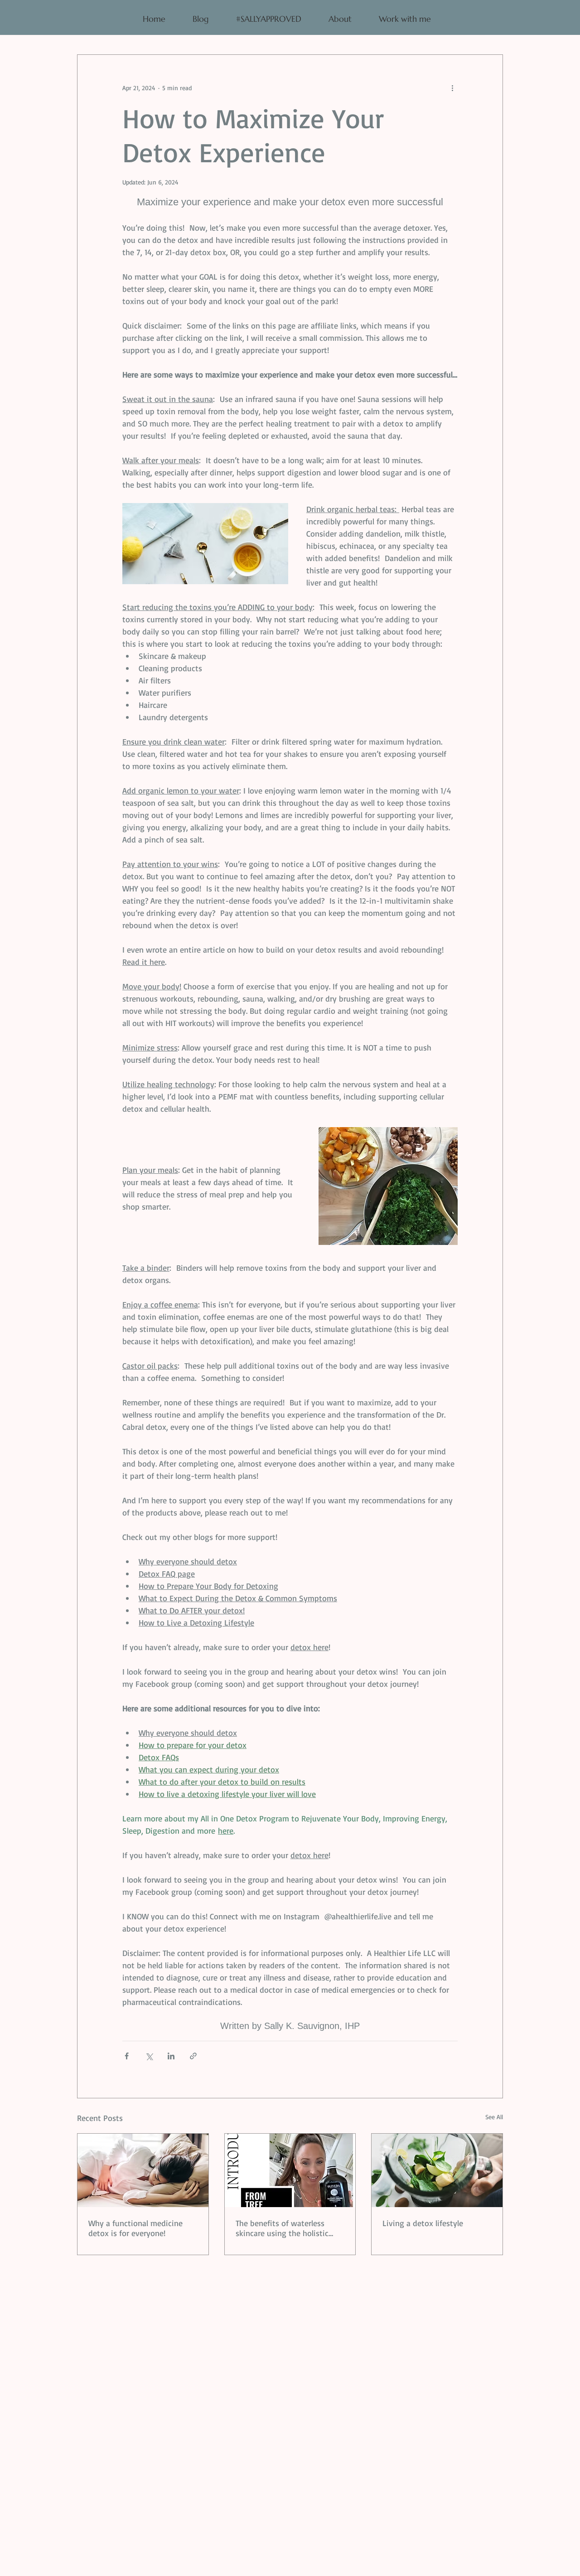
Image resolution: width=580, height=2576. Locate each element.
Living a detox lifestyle (423, 2223)
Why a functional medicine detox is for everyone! (135, 2228)
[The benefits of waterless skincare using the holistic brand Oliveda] (290, 2170)
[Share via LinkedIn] (171, 2056)
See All (494, 2117)
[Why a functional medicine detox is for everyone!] (143, 2170)
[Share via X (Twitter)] (149, 2056)
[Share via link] (193, 2056)
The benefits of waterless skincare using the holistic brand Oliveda (282, 2228)
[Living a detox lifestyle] (437, 2170)
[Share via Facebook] (127, 2056)
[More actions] (452, 87)
